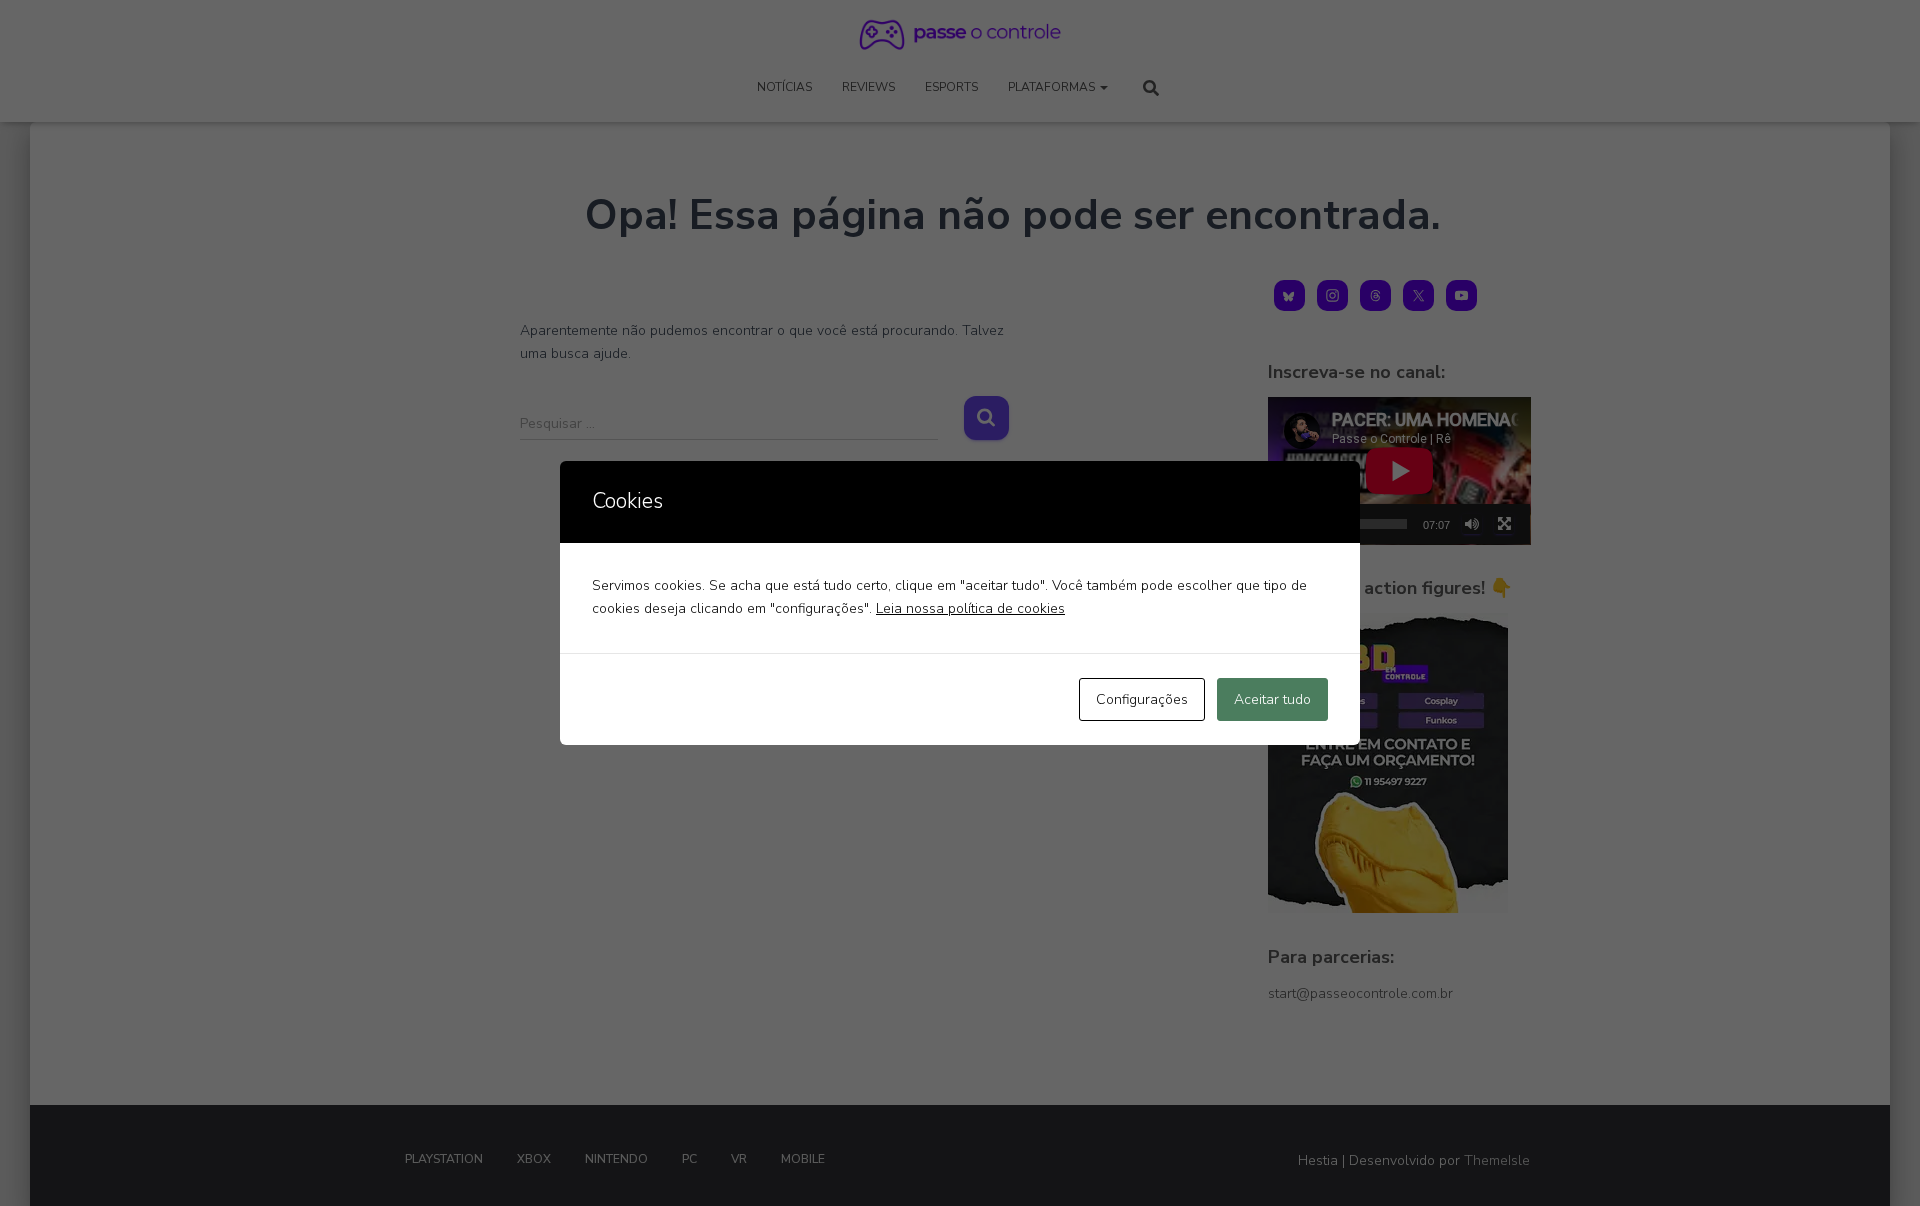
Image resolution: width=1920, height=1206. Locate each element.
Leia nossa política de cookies (970, 608)
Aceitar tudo (1272, 699)
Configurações (1142, 699)
